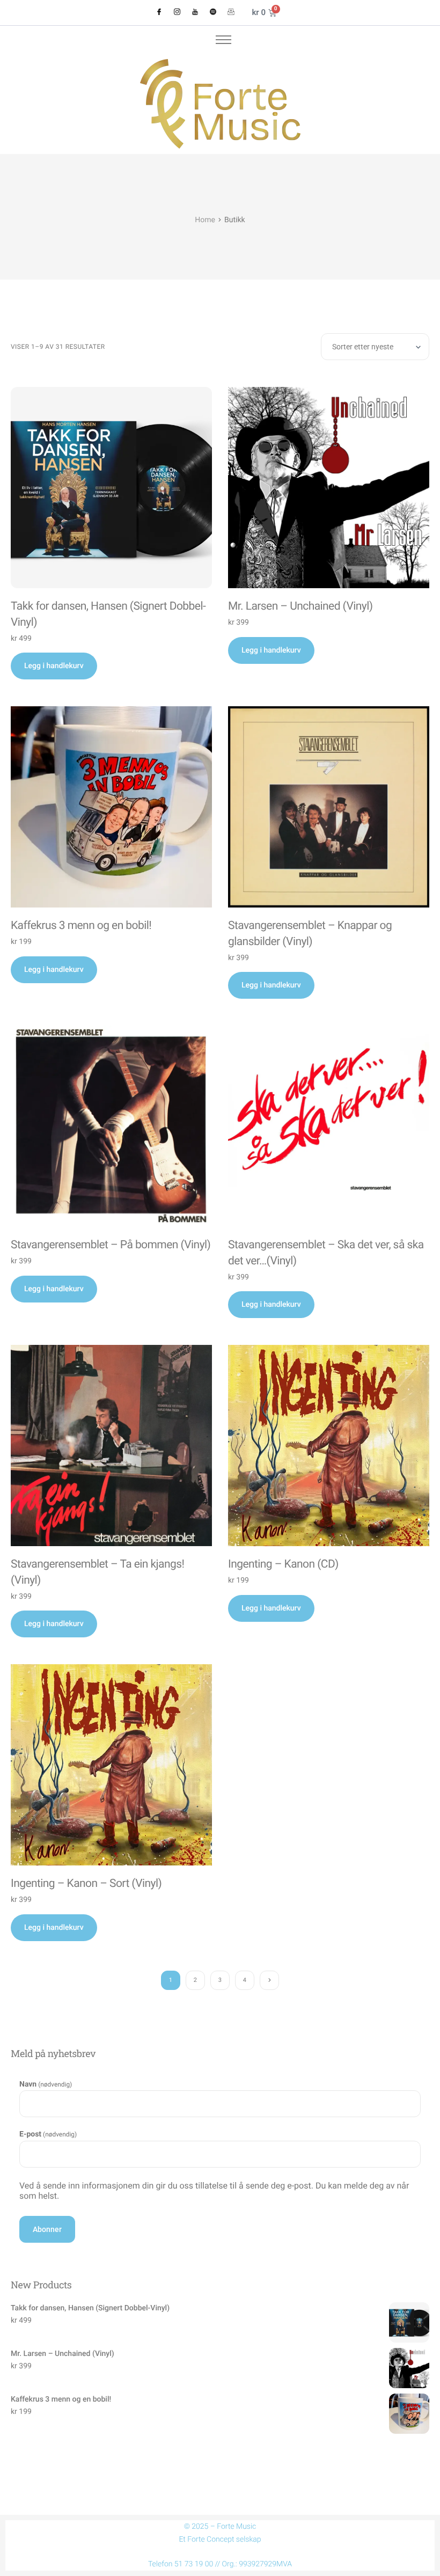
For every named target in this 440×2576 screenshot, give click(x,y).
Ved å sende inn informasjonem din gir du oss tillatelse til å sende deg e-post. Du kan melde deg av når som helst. (214, 2191)
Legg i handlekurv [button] (54, 666)
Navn (46, 2084)
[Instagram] (177, 13)
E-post (48, 2134)
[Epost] (231, 13)
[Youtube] (195, 13)
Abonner (47, 2229)
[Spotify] (213, 13)
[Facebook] (159, 13)
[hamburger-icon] (223, 40)
